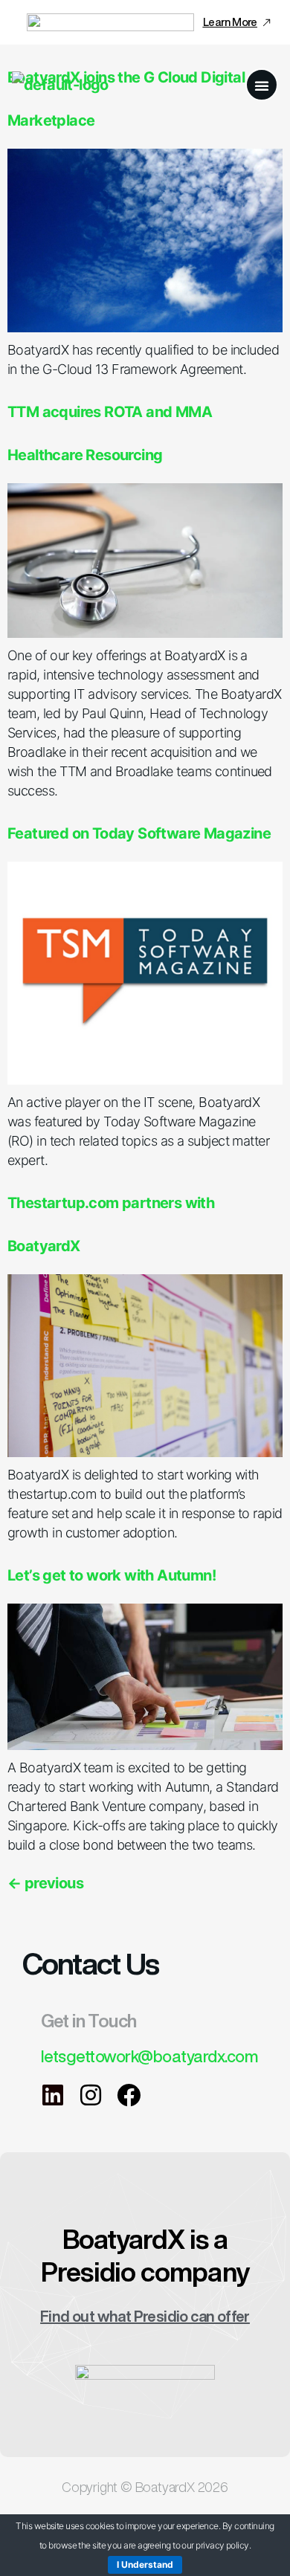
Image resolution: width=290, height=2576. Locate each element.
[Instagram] (91, 2095)
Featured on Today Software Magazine (139, 833)
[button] (262, 85)
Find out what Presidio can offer (145, 2316)
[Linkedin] (53, 2095)
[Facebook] (129, 2095)
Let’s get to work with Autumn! (112, 1575)
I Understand (145, 2564)
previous (45, 1883)
